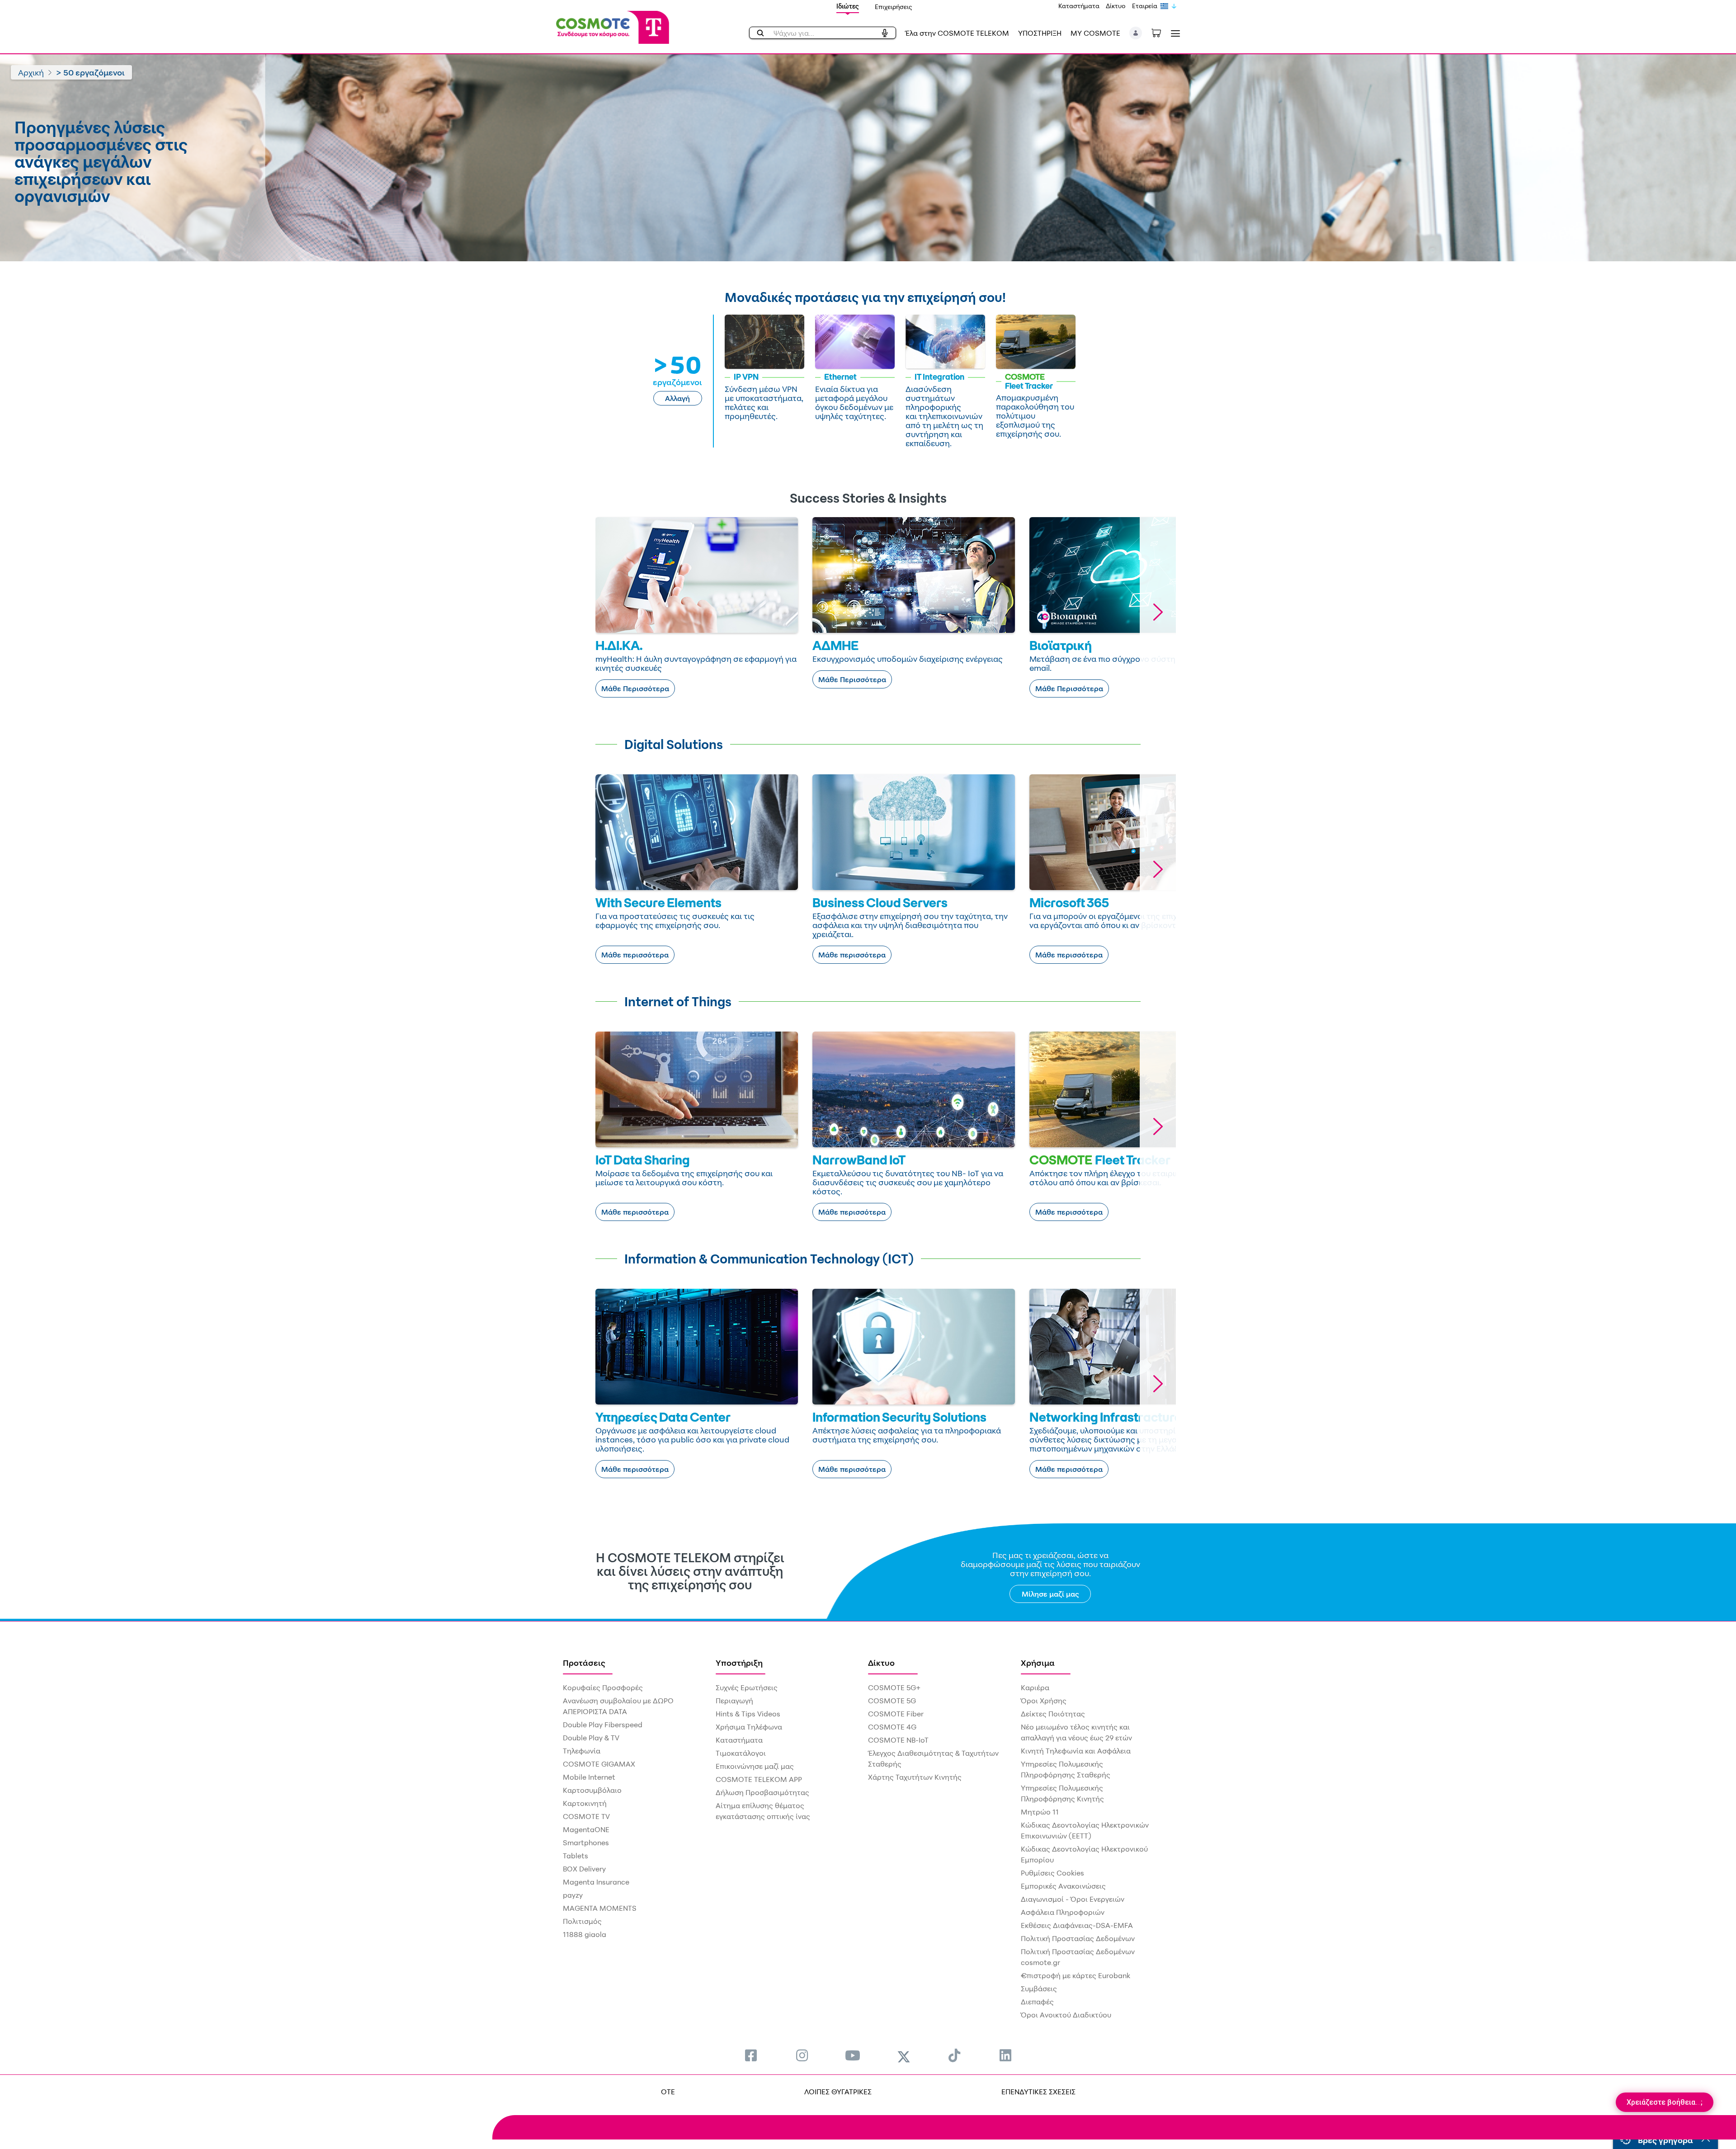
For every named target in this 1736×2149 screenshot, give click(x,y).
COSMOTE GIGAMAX (599, 1764)
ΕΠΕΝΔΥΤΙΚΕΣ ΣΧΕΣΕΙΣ (1038, 2092)
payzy (573, 1895)
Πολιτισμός (582, 1921)
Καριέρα (1035, 1687)
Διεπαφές (1037, 2002)
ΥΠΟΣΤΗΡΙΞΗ (1040, 33)
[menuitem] (751, 2055)
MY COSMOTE (1095, 33)
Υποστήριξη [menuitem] (739, 1663)
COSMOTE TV (586, 1816)
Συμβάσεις (1039, 1989)
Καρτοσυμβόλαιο (592, 1790)
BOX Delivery (584, 1869)
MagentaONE (586, 1829)
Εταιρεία (1145, 6)
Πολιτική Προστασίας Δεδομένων (1078, 1938)
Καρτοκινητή (585, 1803)
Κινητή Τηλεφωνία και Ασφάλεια (1076, 1751)
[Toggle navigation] (1174, 33)
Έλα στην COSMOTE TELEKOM (957, 33)
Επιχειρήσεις (894, 7)
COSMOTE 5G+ (894, 1687)
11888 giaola (585, 1934)
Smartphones (586, 1843)
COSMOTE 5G (892, 1701)
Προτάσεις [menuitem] (584, 1663)
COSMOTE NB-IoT (898, 1740)
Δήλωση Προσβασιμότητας (762, 1792)
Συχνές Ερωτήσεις (747, 1687)
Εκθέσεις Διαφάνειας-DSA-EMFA (1077, 1925)
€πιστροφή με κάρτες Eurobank (1076, 1975)
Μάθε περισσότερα (635, 955)
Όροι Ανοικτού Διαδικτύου (1066, 2015)
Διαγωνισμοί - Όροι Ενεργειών (1073, 1899)
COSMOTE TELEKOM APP (759, 1779)
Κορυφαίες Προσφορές (603, 1687)
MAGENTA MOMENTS (600, 1908)
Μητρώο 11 (1040, 1812)
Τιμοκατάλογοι (741, 1753)
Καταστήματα (1079, 6)
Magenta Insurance (596, 1882)
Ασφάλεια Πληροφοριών (1063, 1912)
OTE (668, 2092)
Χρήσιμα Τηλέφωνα (749, 1727)
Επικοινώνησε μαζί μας (755, 1766)
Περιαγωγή (734, 1701)
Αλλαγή (677, 398)
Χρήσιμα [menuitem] (1038, 1663)
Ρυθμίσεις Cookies (1052, 1873)
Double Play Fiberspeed (603, 1725)
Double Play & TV (591, 1738)
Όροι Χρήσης (1044, 1701)
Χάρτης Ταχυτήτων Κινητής (915, 1777)
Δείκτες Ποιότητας (1053, 1714)
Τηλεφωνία (582, 1751)
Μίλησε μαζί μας (1050, 1594)
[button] (1136, 33)
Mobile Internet (589, 1777)
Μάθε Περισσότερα (635, 688)
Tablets (576, 1856)
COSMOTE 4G (892, 1727)
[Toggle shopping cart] (1161, 32)
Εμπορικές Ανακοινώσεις (1063, 1886)
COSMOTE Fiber (896, 1714)
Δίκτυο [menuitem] (881, 1663)
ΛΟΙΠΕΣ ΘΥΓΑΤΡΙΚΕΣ (838, 2092)
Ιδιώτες (848, 6)
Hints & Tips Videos (748, 1714)
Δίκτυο (1116, 6)
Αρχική (31, 72)
